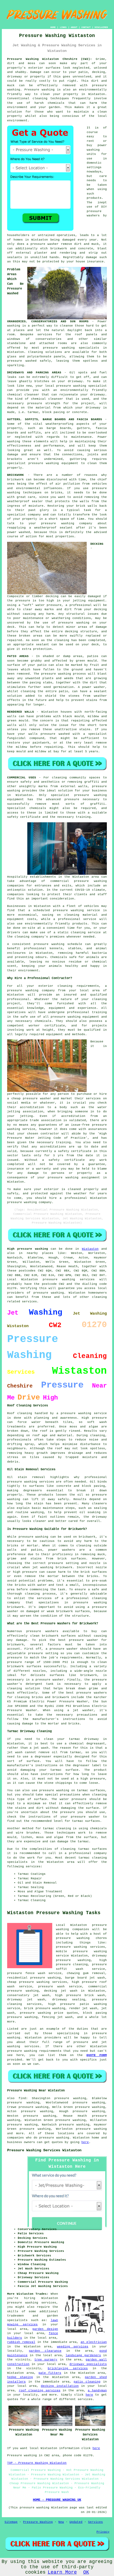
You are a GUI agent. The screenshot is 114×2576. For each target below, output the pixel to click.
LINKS (63, 27)
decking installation (60, 2386)
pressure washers (92, 1693)
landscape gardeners (83, 2355)
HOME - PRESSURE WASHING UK (57, 2500)
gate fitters (50, 2373)
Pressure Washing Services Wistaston (44, 2150)
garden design (45, 2329)
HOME (53, 27)
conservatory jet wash (28, 1995)
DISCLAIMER (101, 27)
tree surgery (46, 2360)
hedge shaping (20, 2377)
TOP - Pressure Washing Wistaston (37, 2463)
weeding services (73, 2347)
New (61, 2522)
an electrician (94, 2342)
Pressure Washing (38, 2522)
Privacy (103, 2532)
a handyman (97, 2391)
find (22, 2098)
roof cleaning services (40, 2391)
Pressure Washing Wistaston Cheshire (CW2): (50, 59)
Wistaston (90, 1249)
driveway (75, 381)
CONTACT (86, 27)
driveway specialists (88, 2364)
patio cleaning (87, 2382)
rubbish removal (21, 2342)
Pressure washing (40, 90)
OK (86, 2572)
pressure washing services (80, 1947)
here (85, 2142)
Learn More (62, 2572)
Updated (76, 2522)
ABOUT (74, 27)
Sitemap (11, 2522)
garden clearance (45, 2351)
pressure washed (55, 734)
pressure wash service (60, 1987)
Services (95, 2522)
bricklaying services (68, 2368)
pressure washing (74, 623)
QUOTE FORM (97, 2055)
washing (14, 441)
